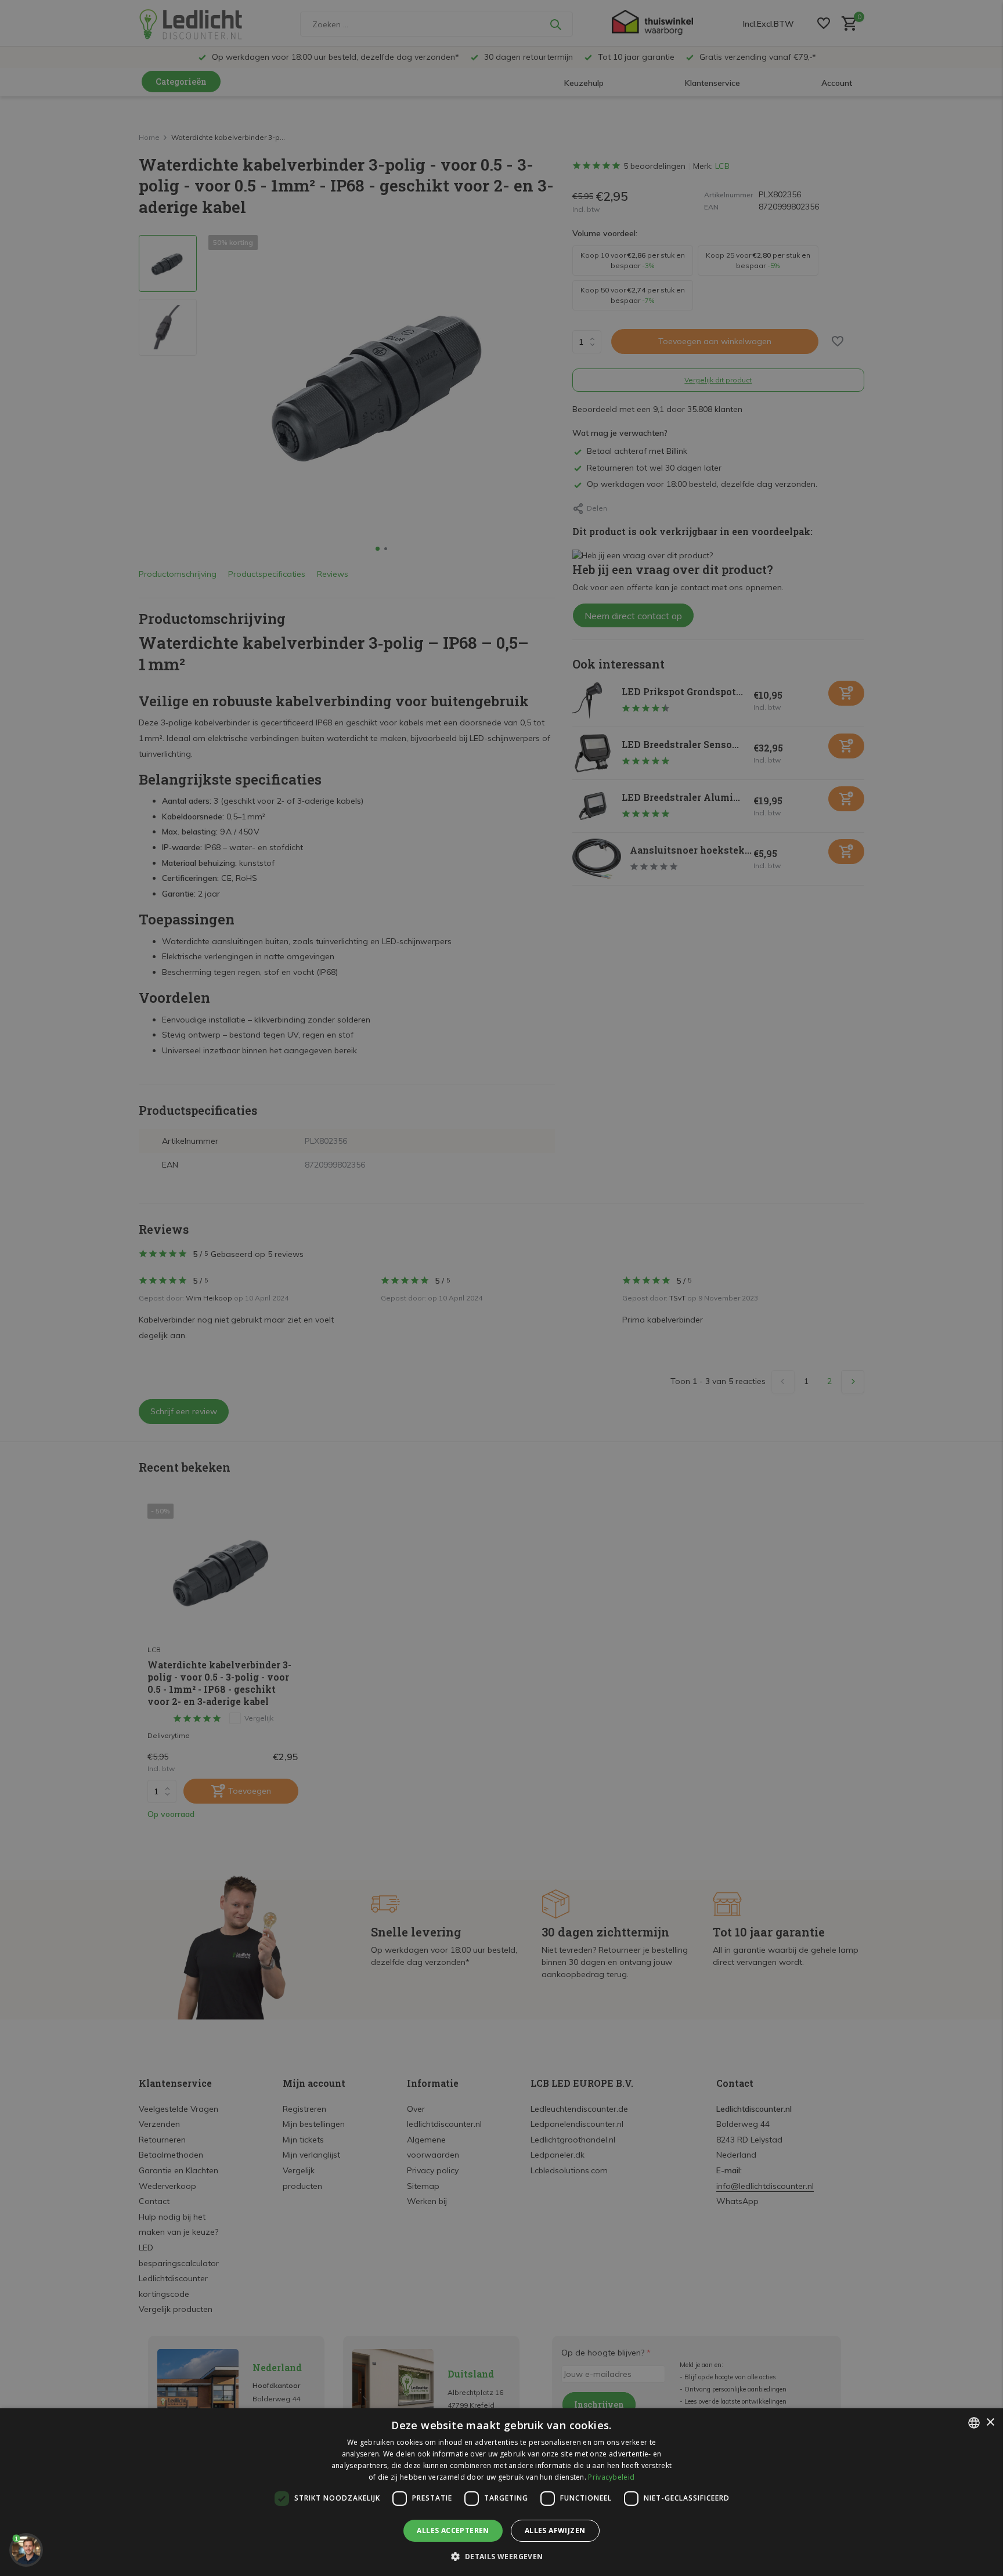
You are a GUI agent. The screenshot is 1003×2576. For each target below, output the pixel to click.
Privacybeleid (611, 2477)
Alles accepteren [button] (453, 2530)
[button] (501, 2556)
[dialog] (501, 2492)
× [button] (990, 2423)
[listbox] (974, 2423)
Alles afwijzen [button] (555, 2530)
